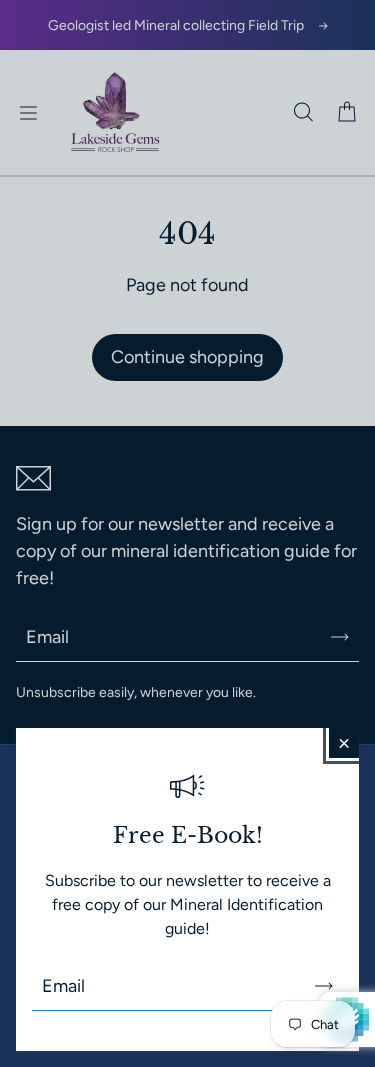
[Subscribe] (324, 986)
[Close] (344, 743)
